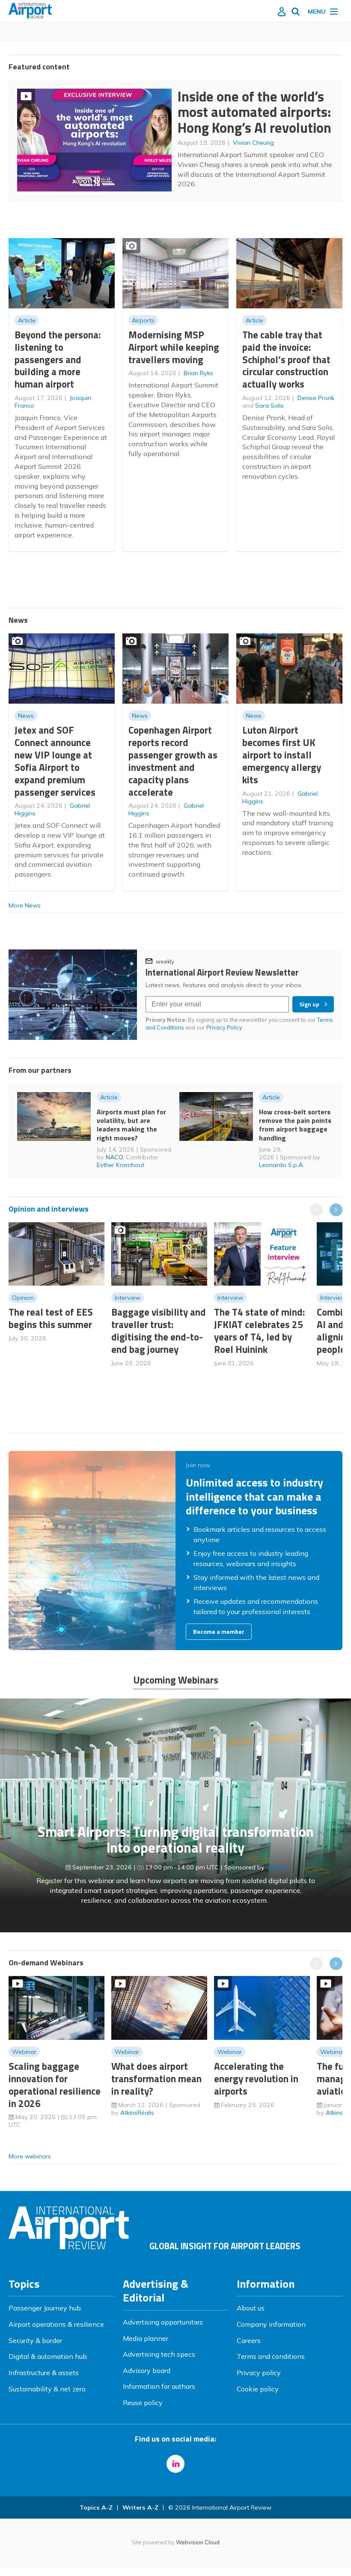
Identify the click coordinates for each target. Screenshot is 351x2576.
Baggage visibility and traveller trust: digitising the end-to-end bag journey (159, 1330)
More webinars (30, 2156)
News (26, 716)
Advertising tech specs (159, 2354)
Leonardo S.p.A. (281, 1165)
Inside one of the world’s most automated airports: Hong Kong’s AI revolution (254, 112)
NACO (114, 1157)
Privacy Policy (225, 1027)
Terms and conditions (271, 2356)
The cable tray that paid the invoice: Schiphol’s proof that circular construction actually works (286, 359)
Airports (143, 320)
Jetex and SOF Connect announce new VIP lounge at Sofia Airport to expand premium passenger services (55, 761)
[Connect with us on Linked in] (175, 2464)
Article (27, 320)
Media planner (146, 2338)
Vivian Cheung (253, 143)
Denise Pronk (316, 398)
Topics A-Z (96, 2507)
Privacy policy (259, 2373)
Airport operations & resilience (56, 2324)
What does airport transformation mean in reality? (156, 2079)
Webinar (24, 2052)
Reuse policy (143, 2403)
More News (25, 905)
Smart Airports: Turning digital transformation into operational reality (176, 1840)
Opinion (23, 1298)
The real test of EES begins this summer (51, 1318)
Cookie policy (258, 2389)
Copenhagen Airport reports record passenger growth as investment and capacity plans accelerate (173, 761)
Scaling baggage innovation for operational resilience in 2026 (55, 2085)
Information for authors (159, 2386)
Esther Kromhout (120, 1165)
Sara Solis (269, 406)
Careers (249, 2340)
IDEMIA (276, 1867)
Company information (271, 2324)
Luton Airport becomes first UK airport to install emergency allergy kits (282, 755)
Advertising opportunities (163, 2322)
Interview (128, 1298)
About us (251, 2308)
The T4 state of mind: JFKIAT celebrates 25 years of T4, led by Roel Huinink (259, 1330)
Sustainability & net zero (47, 2389)
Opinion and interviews (49, 1209)
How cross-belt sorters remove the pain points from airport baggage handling (295, 1125)
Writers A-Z (140, 2507)
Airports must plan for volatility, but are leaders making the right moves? (131, 1125)
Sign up (309, 1004)
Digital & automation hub (48, 2356)
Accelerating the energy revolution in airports (256, 2079)
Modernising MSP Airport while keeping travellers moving (174, 347)
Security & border (35, 2340)
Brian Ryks (198, 373)
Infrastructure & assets (44, 2373)
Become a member (219, 1632)
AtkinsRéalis (137, 2113)
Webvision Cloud (198, 2542)
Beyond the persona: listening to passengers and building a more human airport (58, 359)
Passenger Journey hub (45, 2308)
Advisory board (147, 2370)
